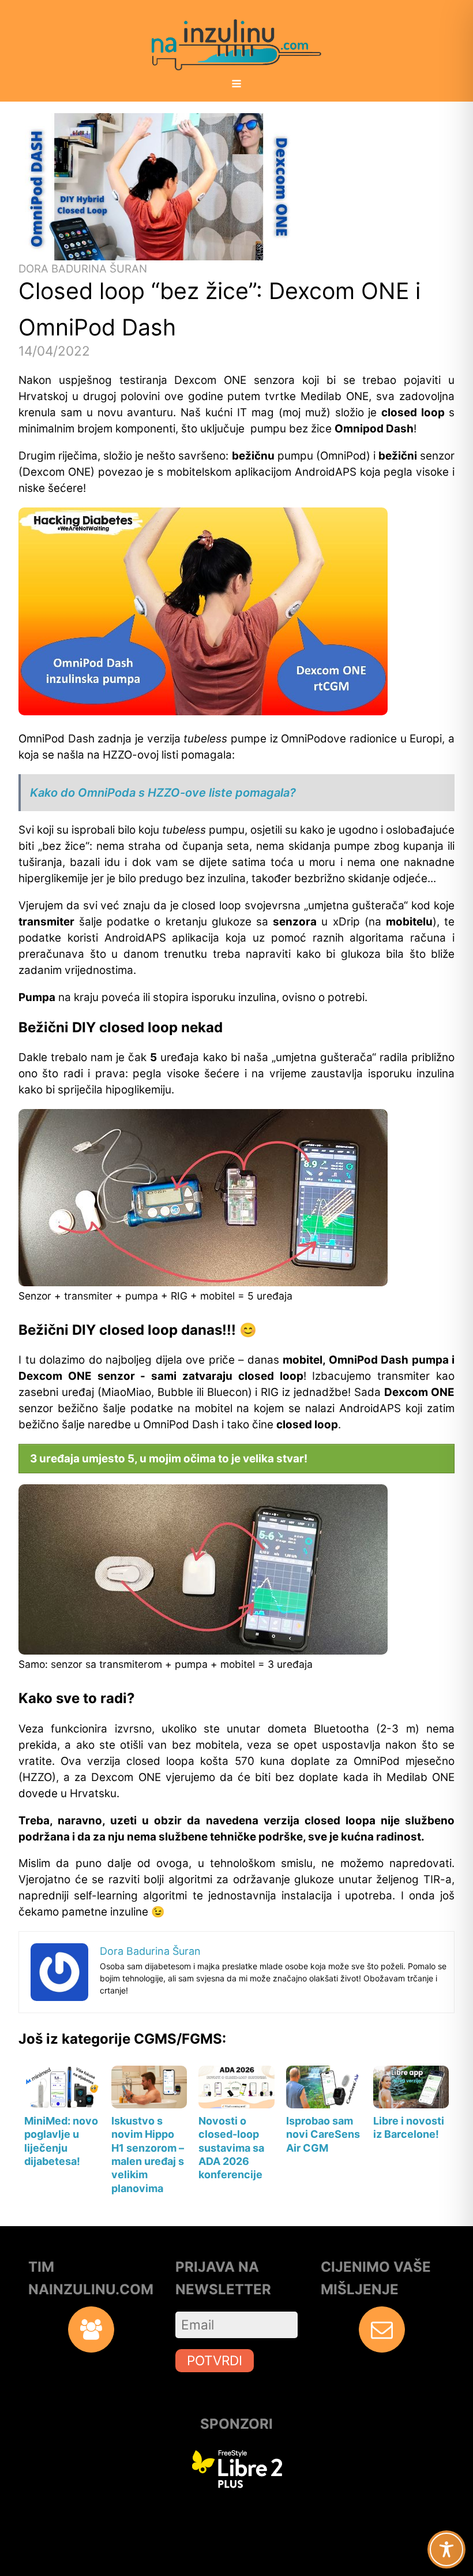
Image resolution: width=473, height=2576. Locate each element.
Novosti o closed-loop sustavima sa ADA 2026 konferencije (231, 2148)
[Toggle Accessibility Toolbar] (446, 2549)
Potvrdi (215, 2360)
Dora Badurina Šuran (83, 269)
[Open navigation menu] (236, 85)
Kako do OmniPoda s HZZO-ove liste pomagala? (163, 793)
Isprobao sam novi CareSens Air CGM (323, 2134)
